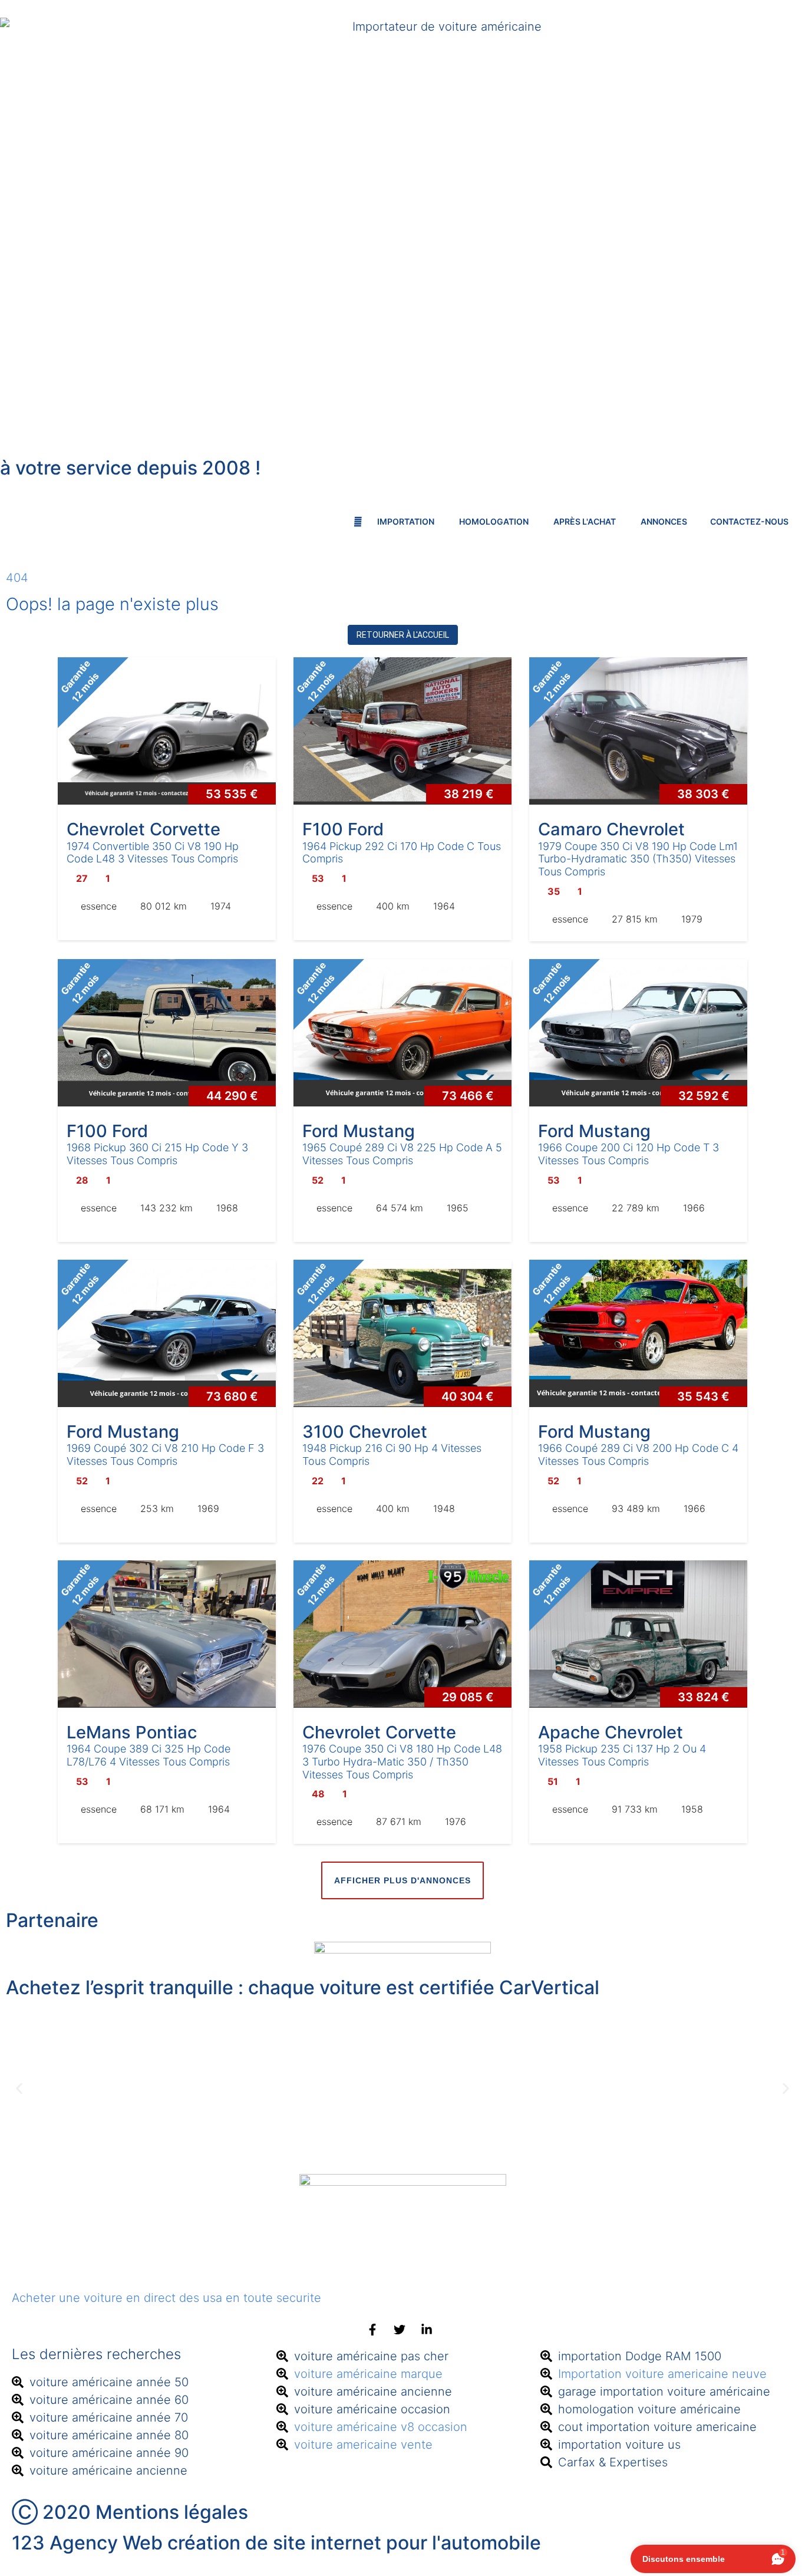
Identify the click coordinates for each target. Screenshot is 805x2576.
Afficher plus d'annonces (402, 1880)
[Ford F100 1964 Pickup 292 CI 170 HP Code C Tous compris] (402, 731)
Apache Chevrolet (611, 1732)
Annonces (664, 521)
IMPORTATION (407, 521)
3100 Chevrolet (365, 1432)
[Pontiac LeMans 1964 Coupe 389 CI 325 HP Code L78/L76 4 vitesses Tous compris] (167, 1634)
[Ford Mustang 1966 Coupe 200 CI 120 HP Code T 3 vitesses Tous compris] (638, 1033)
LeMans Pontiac (132, 1732)
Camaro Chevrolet (611, 829)
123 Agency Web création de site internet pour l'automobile (276, 2543)
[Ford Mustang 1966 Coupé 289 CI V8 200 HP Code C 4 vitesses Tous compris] (638, 1333)
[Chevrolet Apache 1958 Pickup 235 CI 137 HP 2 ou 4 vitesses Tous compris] (638, 1634)
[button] (19, 2089)
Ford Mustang (359, 1131)
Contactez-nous (749, 521)
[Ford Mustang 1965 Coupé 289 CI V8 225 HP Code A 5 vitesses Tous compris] (402, 1033)
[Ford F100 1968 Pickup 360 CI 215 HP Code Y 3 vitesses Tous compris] (167, 1033)
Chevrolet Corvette (143, 829)
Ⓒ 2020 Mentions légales (130, 2512)
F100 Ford (343, 829)
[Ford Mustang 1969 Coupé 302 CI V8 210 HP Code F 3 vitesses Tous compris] (167, 1333)
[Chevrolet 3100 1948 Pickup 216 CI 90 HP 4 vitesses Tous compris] (402, 1333)
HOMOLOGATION (495, 521)
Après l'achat (585, 521)
